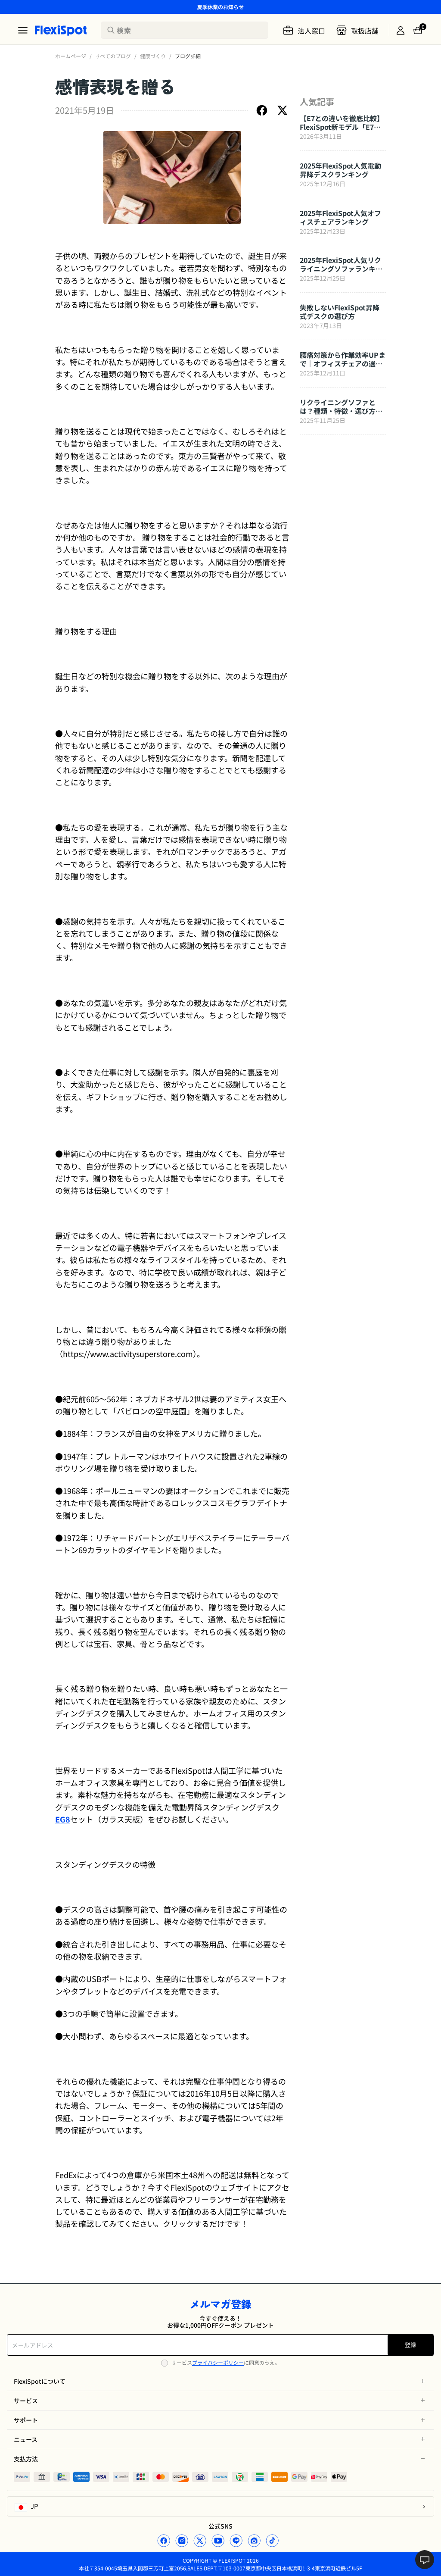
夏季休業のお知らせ (220, 7)
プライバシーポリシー (218, 2362)
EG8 (63, 1819)
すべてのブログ (113, 56)
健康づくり (153, 56)
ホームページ (71, 56)
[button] (220, 2381)
